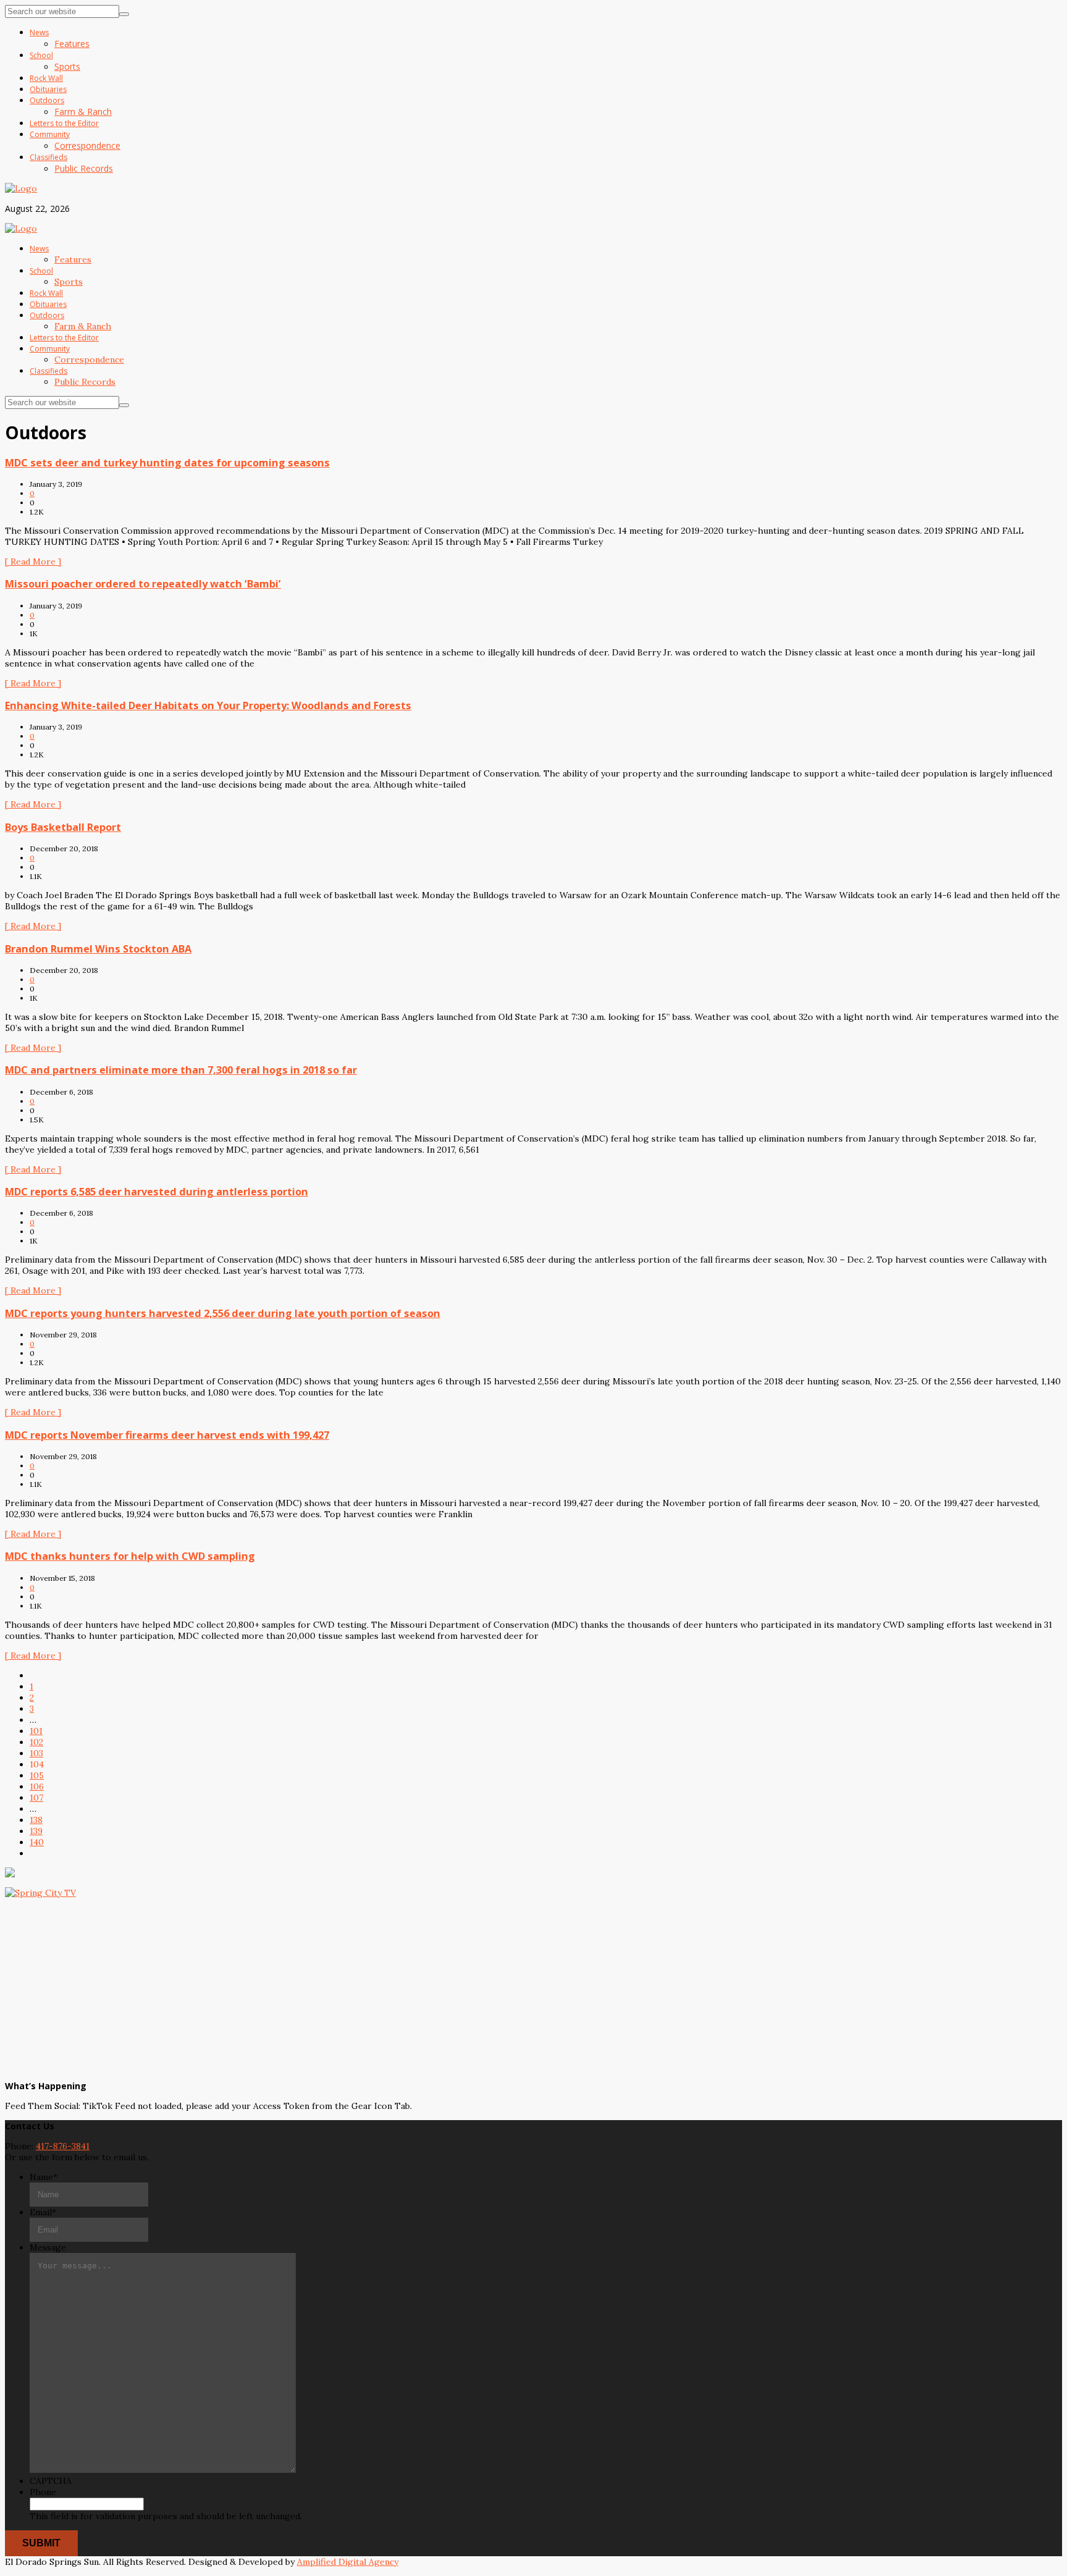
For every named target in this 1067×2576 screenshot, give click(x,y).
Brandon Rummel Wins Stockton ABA (98, 949)
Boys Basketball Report (63, 827)
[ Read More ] (33, 562)
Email (43, 2212)
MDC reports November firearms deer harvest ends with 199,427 (167, 1435)
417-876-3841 (63, 2146)
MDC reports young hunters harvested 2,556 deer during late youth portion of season (223, 1313)
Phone (43, 2492)
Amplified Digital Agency (348, 2562)
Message (48, 2247)
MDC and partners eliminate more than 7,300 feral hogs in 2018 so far (181, 1070)
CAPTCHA (51, 2481)
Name (44, 2177)
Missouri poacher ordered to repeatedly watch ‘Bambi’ (143, 584)
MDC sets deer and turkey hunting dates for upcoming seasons (167, 463)
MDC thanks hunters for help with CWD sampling (130, 1556)
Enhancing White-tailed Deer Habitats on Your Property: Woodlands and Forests (208, 705)
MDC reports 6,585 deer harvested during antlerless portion (157, 1192)
